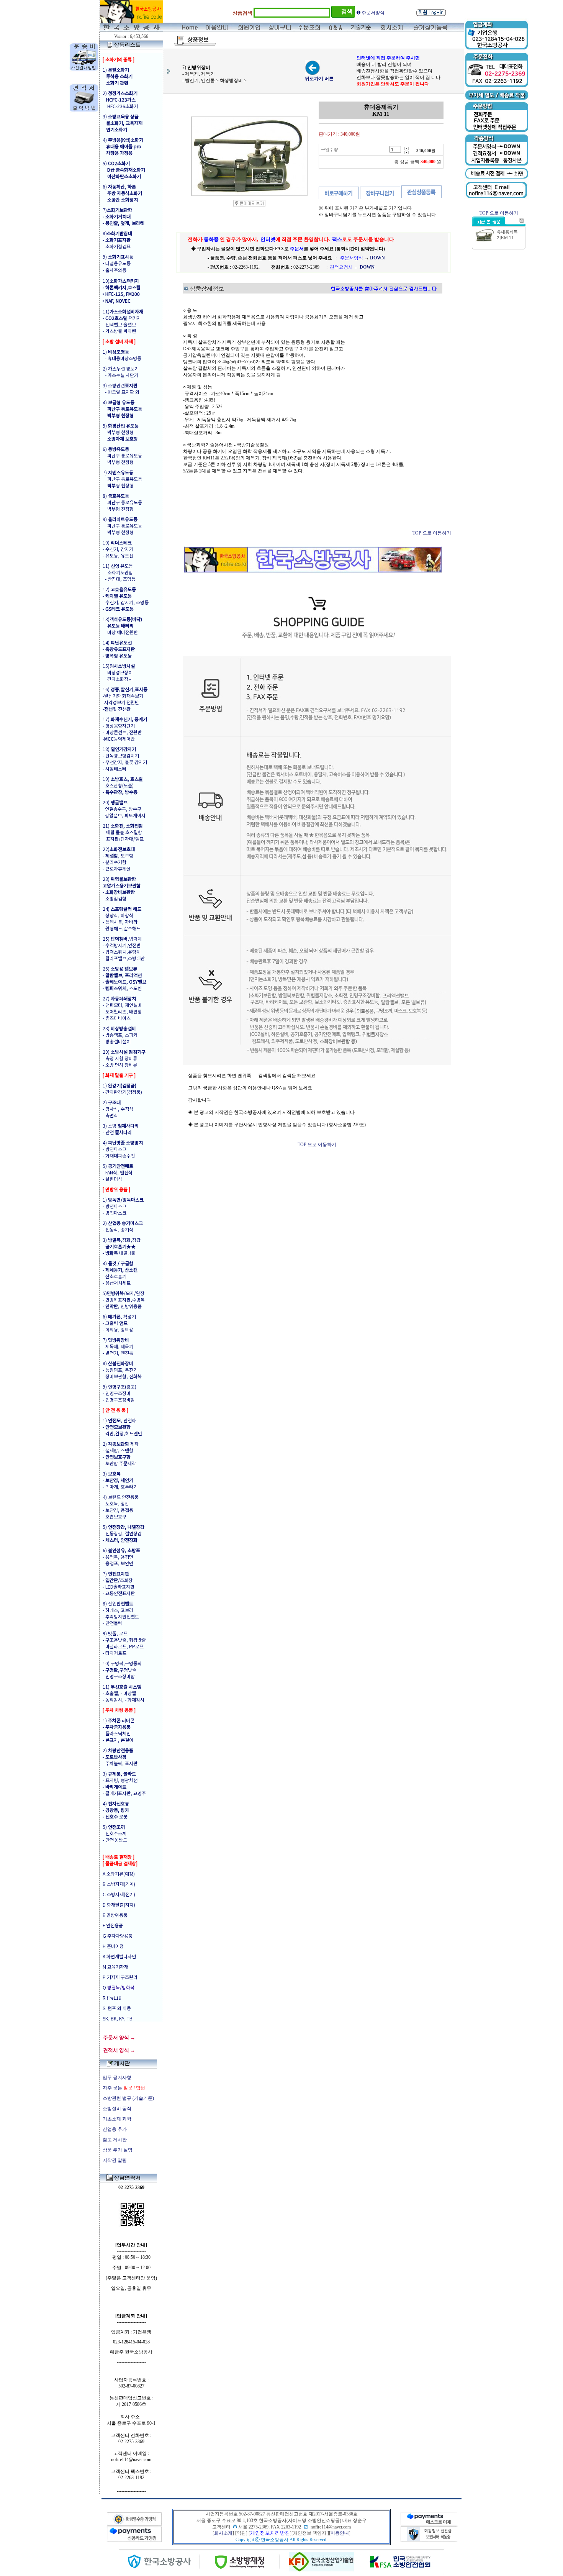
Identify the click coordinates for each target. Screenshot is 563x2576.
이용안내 (340, 2533)
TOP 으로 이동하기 (432, 533)
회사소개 (223, 2533)
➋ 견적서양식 (371, 13)
